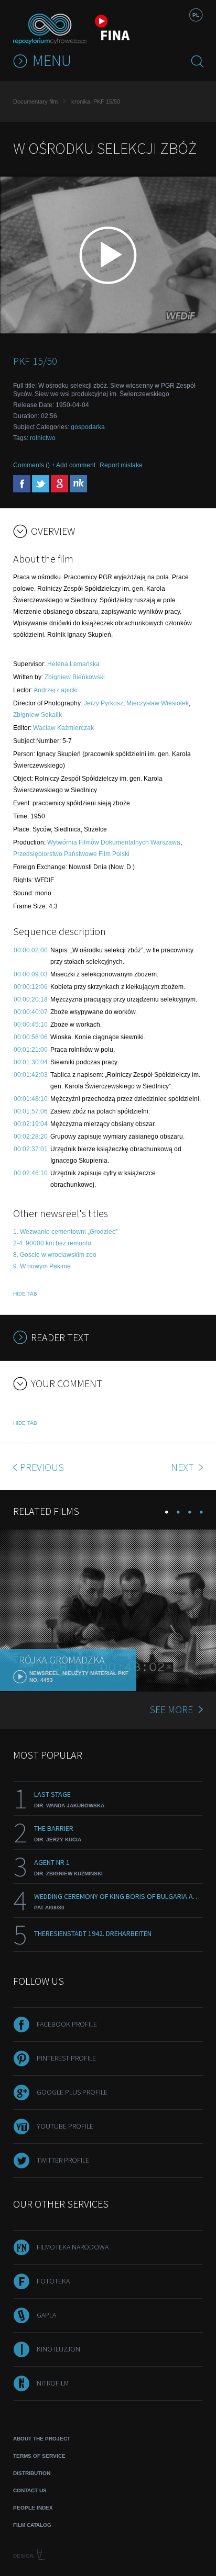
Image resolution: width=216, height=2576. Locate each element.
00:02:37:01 (31, 1149)
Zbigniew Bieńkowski (75, 677)
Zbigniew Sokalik (37, 715)
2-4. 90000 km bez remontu (52, 1243)
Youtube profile (65, 2126)
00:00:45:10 (31, 1025)
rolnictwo (43, 438)
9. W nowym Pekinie (42, 1266)
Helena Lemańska (73, 664)
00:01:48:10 (31, 1099)
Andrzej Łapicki (56, 690)
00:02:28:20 (31, 1137)
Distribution (32, 2473)
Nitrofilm (53, 2383)
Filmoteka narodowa (73, 2247)
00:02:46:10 (31, 1173)
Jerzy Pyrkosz (104, 703)
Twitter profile (63, 2160)
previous (42, 1467)
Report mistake (121, 465)
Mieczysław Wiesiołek (158, 703)
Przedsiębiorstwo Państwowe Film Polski (71, 854)
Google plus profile (72, 2092)
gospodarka (88, 427)
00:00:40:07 (31, 1012)
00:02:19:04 (31, 1124)
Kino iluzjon (58, 2349)
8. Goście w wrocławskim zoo (55, 1255)
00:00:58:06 (31, 1037)
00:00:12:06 (31, 987)
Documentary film (35, 102)
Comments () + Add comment (54, 465)
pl (196, 15)
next (183, 1467)
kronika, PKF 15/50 (96, 102)
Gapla (46, 2315)
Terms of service (39, 2456)
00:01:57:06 (31, 1111)
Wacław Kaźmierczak (63, 728)
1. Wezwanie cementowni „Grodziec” (65, 1232)
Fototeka (53, 2281)
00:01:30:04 (31, 1062)
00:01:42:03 (31, 1075)
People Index (33, 2508)
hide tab (25, 1294)
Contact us (30, 2490)
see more (171, 1709)
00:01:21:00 (31, 1050)
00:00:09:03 (31, 974)
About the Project (42, 2439)
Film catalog (32, 2525)
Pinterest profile (66, 2058)
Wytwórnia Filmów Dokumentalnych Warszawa (114, 842)
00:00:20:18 (31, 999)
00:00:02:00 (31, 950)
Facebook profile (67, 2024)
